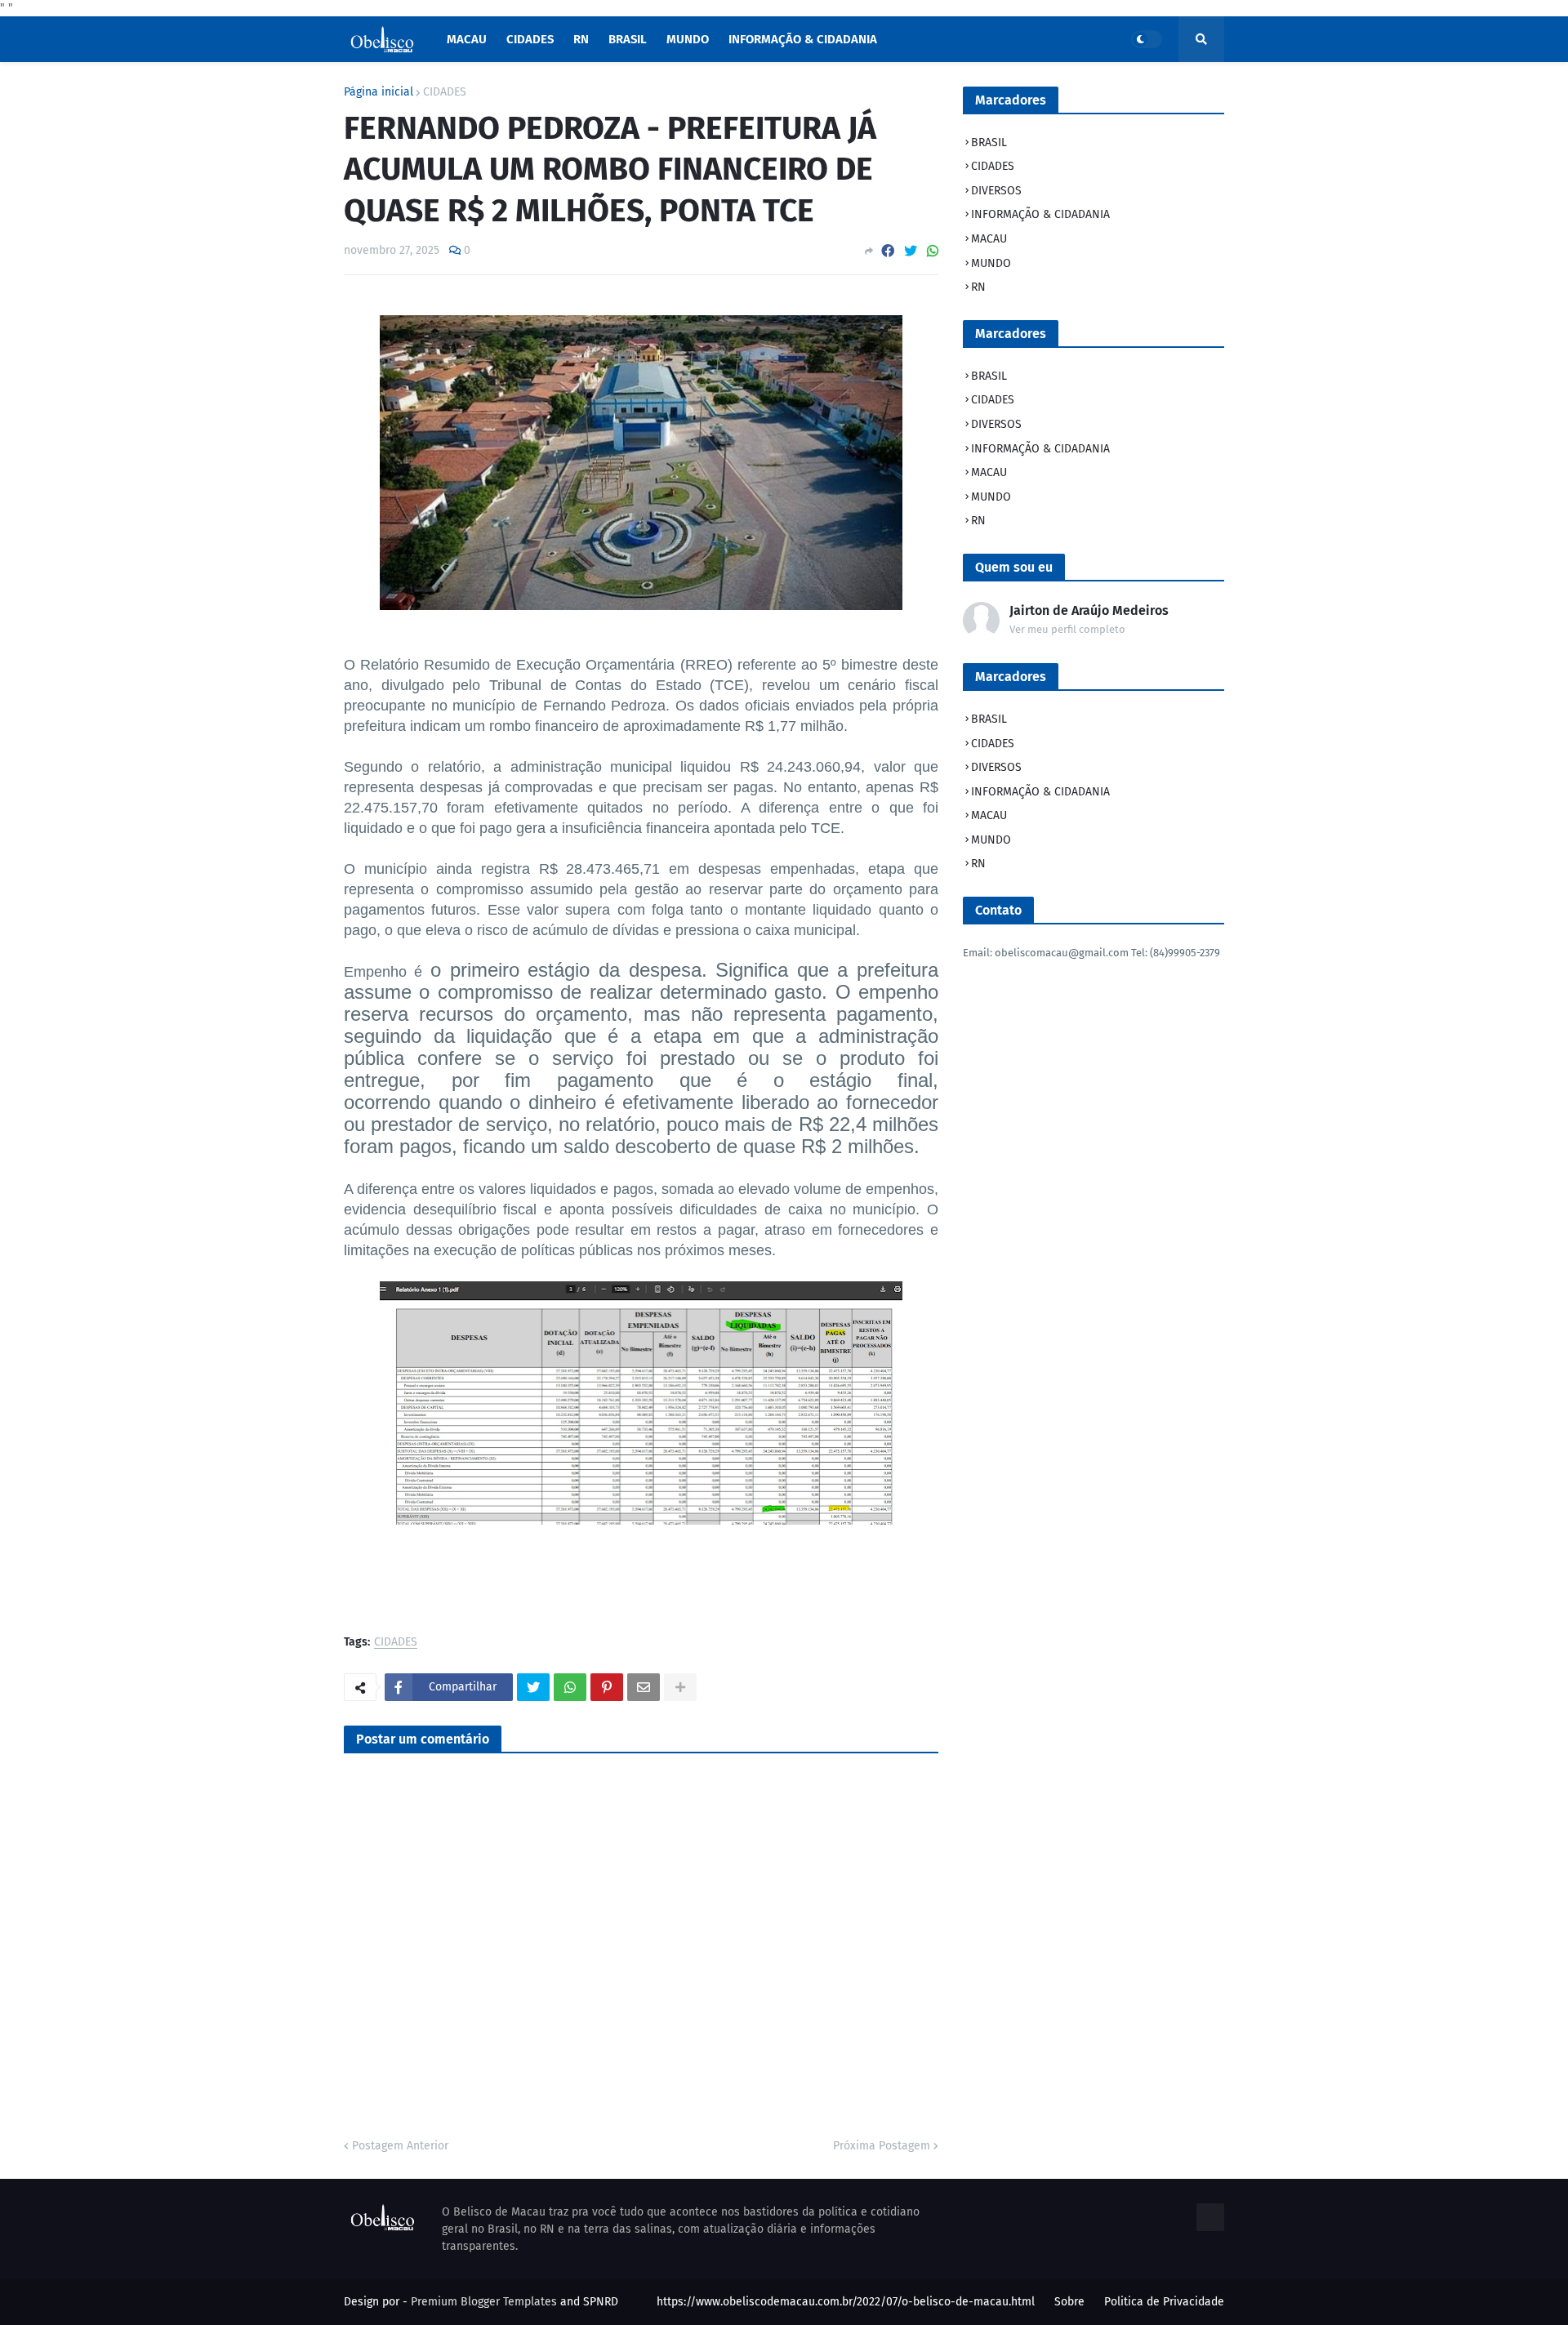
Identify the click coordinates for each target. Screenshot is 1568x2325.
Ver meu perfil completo (1067, 629)
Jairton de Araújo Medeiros (1089, 610)
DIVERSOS (996, 191)
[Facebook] (888, 251)
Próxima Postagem (882, 2146)
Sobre (1069, 2302)
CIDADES (445, 92)
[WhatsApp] (933, 251)
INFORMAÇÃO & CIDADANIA (1040, 214)
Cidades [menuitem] (530, 39)
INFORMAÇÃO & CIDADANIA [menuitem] (803, 39)
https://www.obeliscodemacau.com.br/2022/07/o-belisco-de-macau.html (846, 2302)
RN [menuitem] (581, 39)
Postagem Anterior (400, 2146)
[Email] (644, 1687)
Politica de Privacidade (1164, 2302)
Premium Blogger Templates (484, 2302)
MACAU (989, 239)
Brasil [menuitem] (628, 39)
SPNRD (601, 2302)
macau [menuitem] (467, 39)
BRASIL (989, 143)
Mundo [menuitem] (688, 39)
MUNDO (991, 263)
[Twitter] (911, 251)
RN (978, 287)
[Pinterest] (607, 1687)
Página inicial (379, 92)
